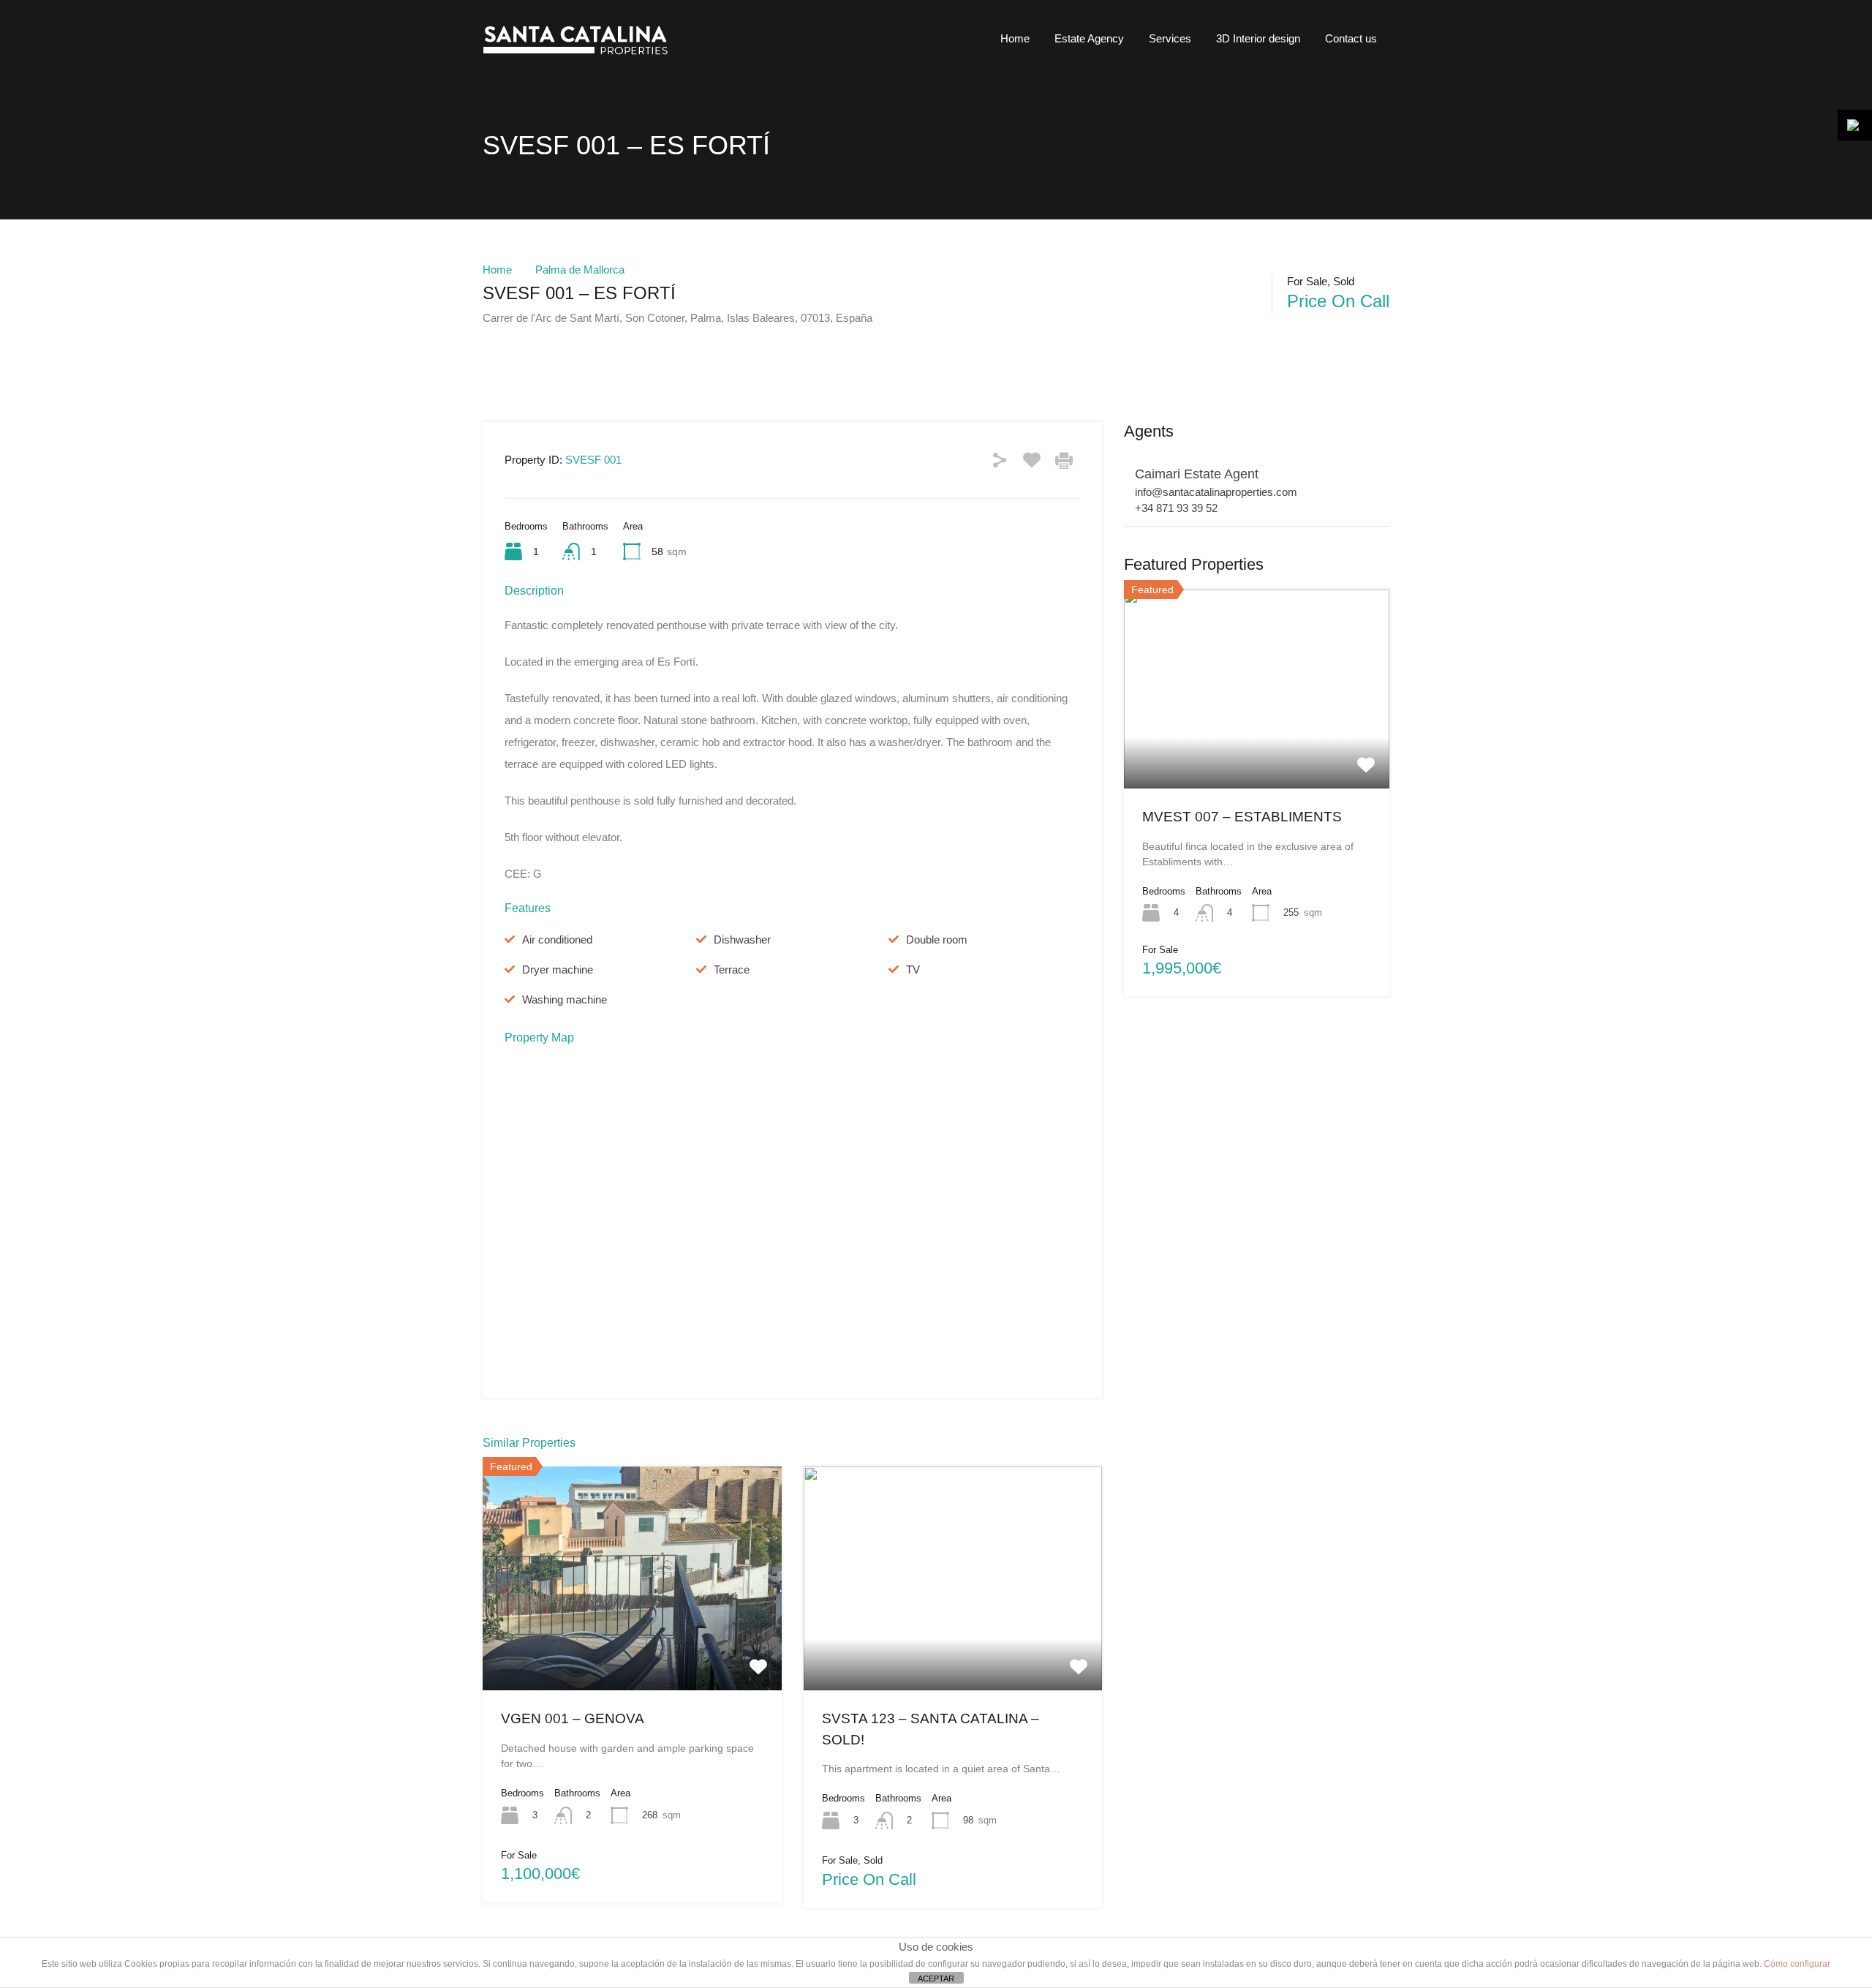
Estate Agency (1089, 38)
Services (1170, 38)
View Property (632, 1646)
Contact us (1351, 38)
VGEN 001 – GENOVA (573, 1718)
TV (913, 969)
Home (1015, 38)
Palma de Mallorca (580, 270)
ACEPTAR (936, 1978)
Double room (937, 940)
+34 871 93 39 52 (1176, 508)
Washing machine (565, 999)
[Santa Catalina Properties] (581, 55)
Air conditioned (557, 940)
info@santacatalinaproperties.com (1216, 492)
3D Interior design (1258, 38)
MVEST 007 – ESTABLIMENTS (1242, 817)
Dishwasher (742, 940)
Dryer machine (558, 969)
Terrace (732, 969)
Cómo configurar (1797, 1964)
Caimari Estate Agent (1197, 474)
